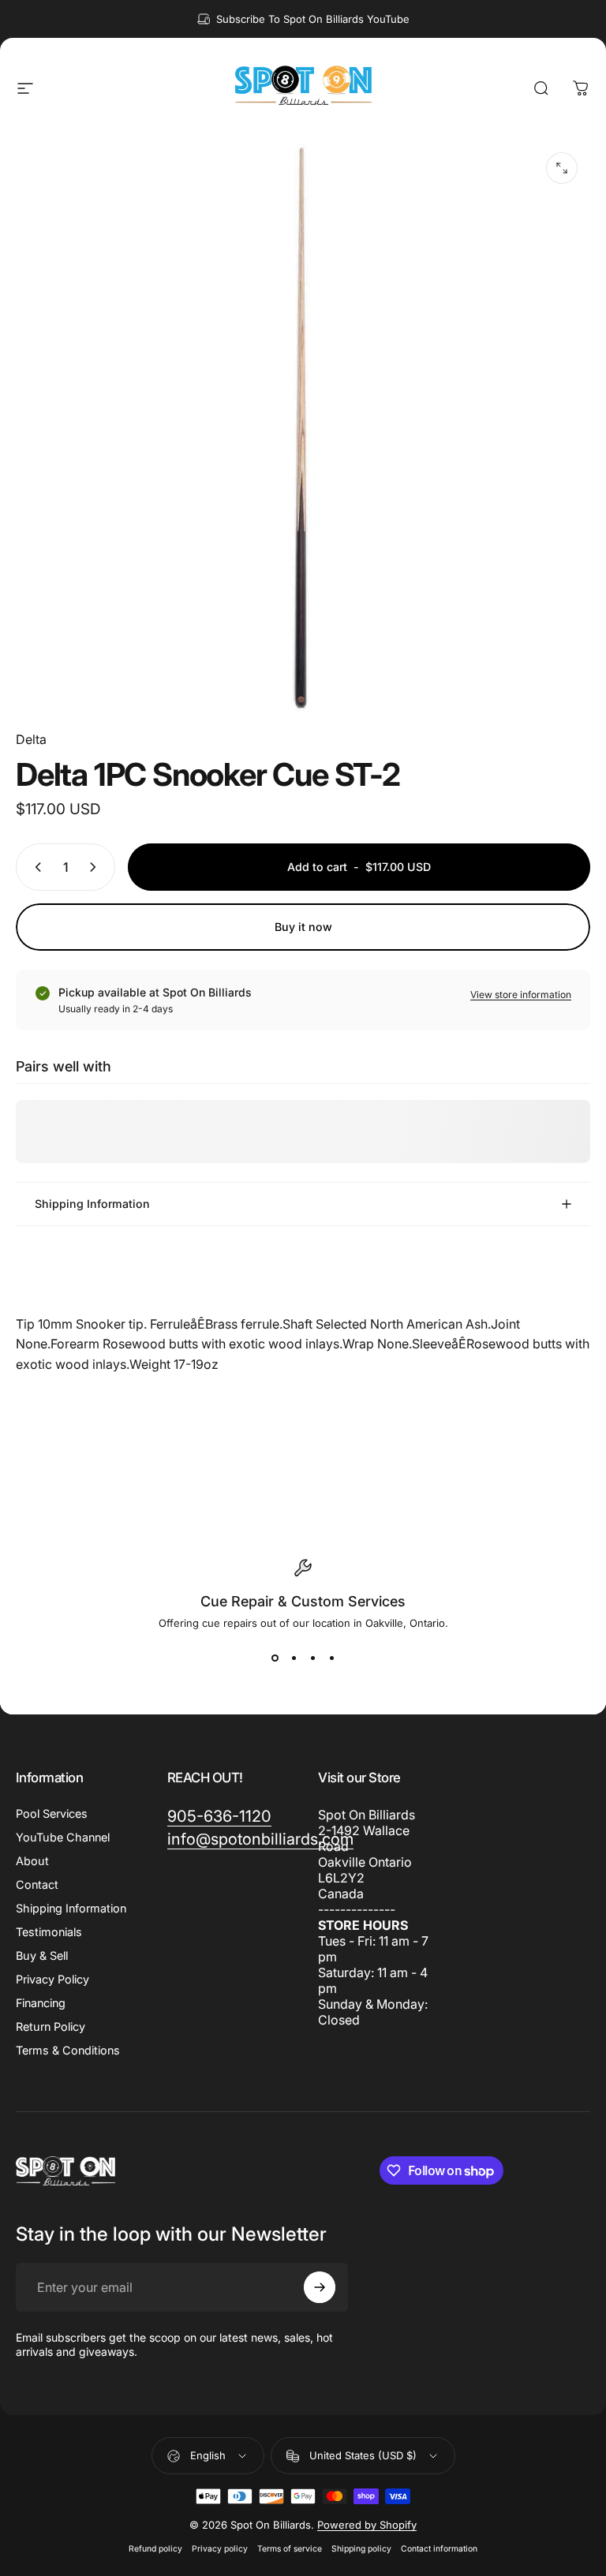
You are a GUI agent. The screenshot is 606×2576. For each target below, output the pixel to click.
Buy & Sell (42, 1955)
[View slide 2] (294, 1658)
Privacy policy (220, 2549)
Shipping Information (71, 1908)
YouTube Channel (63, 1837)
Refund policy (155, 2549)
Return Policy (50, 2026)
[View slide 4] (331, 1658)
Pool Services (52, 1813)
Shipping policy (361, 2549)
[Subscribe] (320, 2287)
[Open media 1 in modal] (562, 168)
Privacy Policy (52, 1979)
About (32, 1861)
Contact (37, 1884)
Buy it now (303, 927)
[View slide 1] (275, 1658)
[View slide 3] (312, 1658)
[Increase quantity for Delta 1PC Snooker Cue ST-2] (96, 867)
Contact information (439, 2549)
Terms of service (290, 2549)
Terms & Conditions (68, 2050)
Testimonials (49, 1932)
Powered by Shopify (367, 2525)
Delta (31, 739)
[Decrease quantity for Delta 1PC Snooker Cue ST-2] (35, 867)
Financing (41, 2003)
